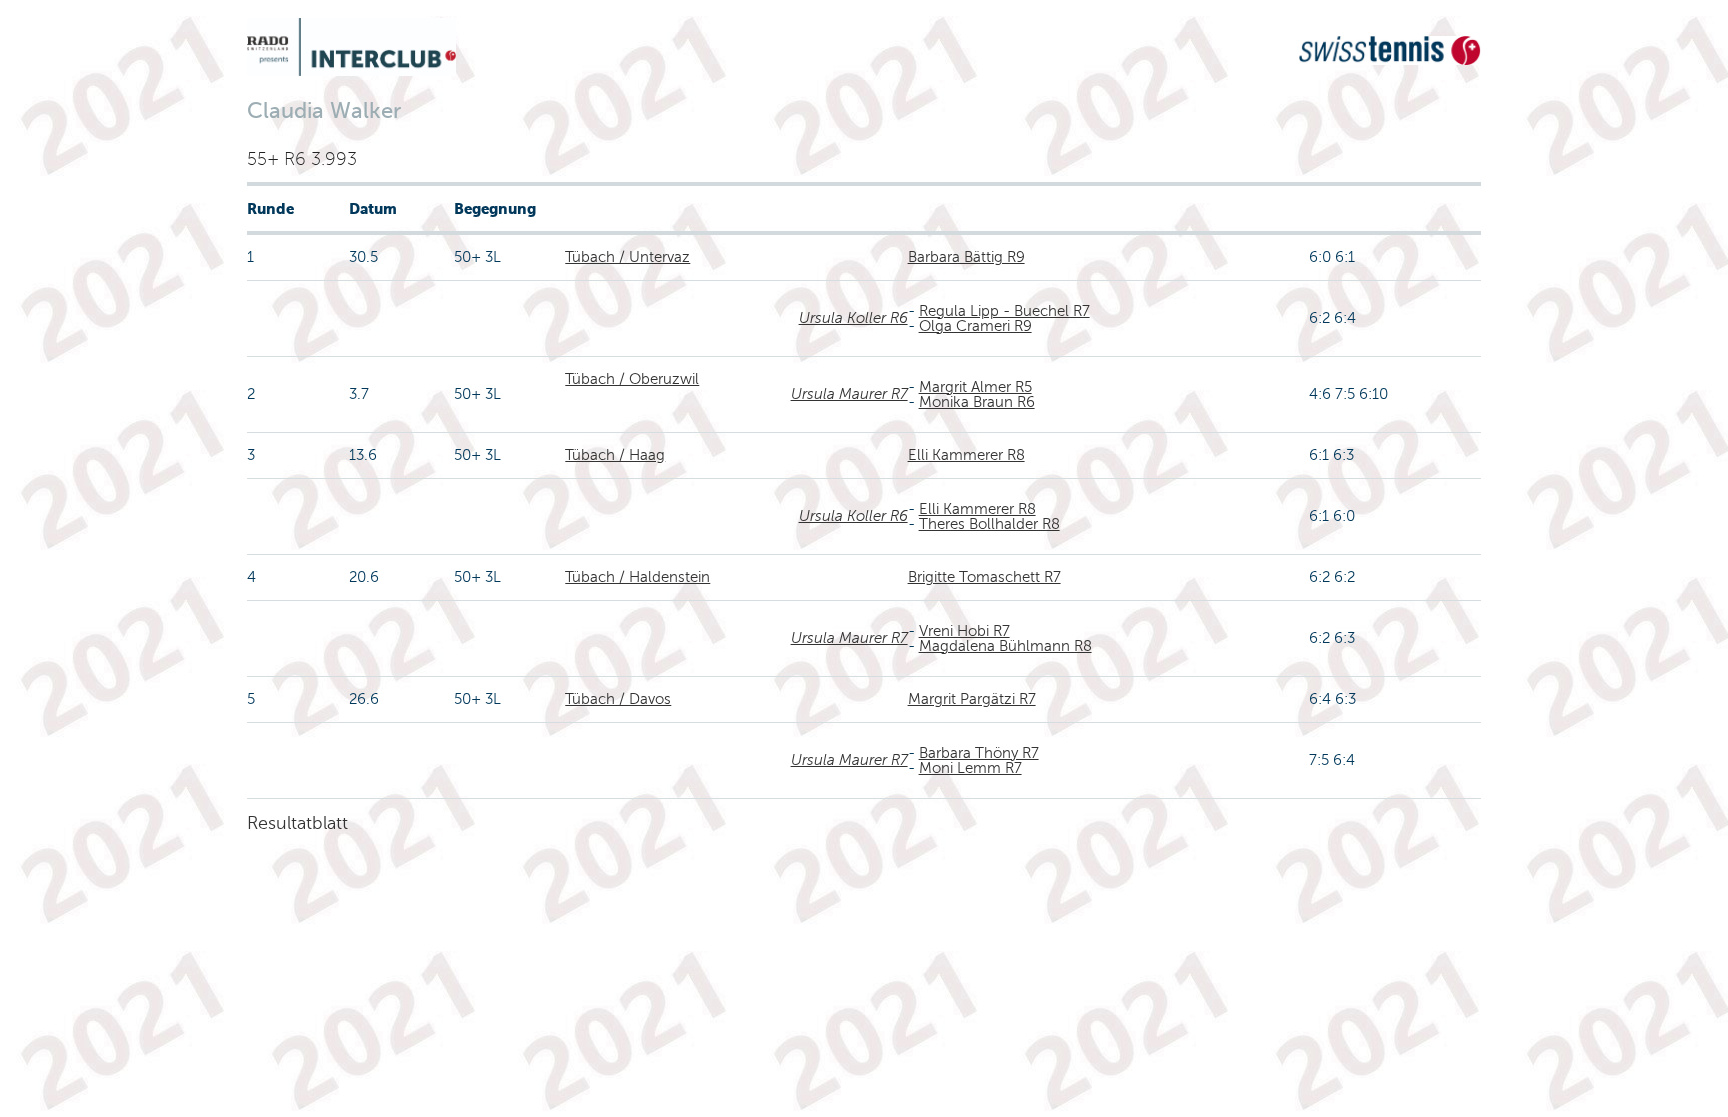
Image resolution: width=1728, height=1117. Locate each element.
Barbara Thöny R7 (979, 753)
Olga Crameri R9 (975, 326)
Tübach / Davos (618, 699)
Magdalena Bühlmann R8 (1005, 646)
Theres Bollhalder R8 (989, 524)
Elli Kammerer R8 (966, 455)
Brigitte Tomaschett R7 (984, 577)
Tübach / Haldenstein (637, 577)
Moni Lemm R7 (970, 768)
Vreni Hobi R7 (964, 631)
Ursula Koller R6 (853, 318)
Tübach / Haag (615, 455)
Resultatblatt (297, 823)
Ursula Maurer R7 (849, 394)
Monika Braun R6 (977, 402)
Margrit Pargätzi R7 (972, 699)
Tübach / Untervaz (627, 257)
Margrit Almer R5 (975, 387)
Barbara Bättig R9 (966, 257)
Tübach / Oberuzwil (632, 379)
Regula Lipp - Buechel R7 (1004, 311)
